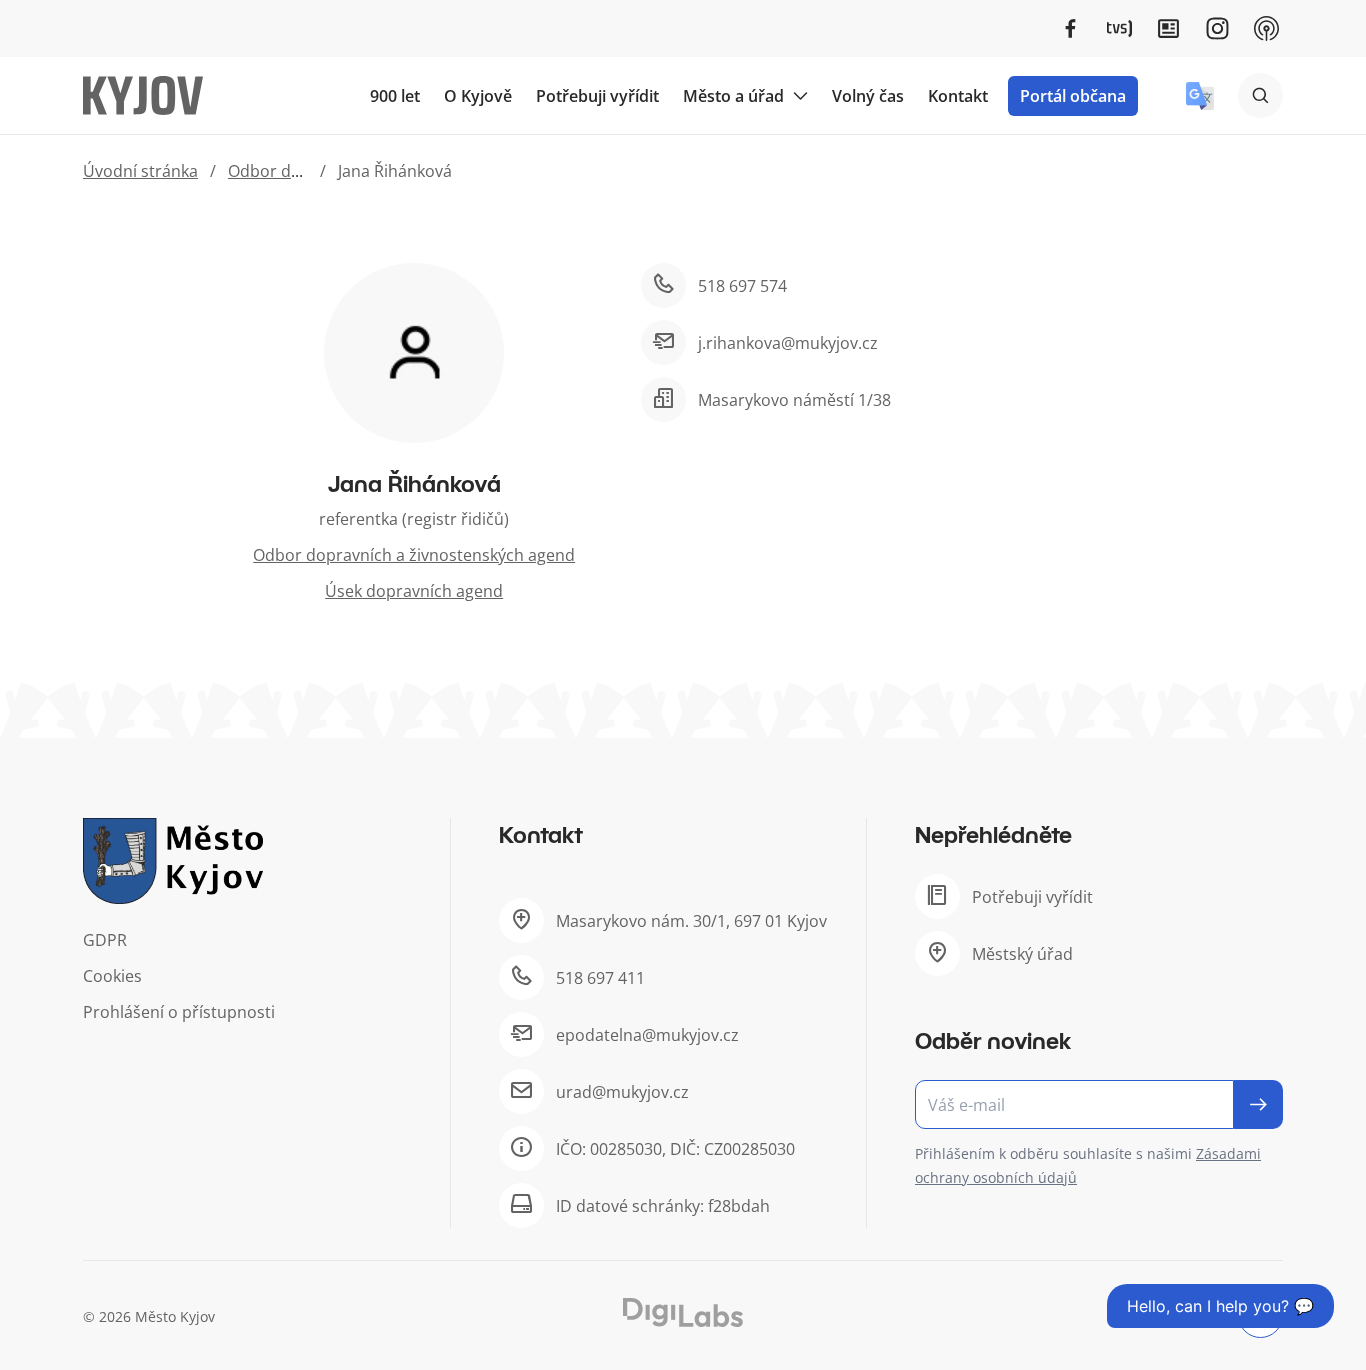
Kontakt (958, 96)
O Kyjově (478, 96)
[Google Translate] (1200, 96)
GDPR (105, 940)
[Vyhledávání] (1260, 95)
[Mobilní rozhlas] (1266, 28)
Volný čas (868, 96)
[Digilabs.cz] (683, 1312)
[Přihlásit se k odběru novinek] (1258, 1104)
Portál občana (1073, 96)
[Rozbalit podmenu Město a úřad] (800, 96)
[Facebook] (1070, 28)
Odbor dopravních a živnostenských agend (414, 555)
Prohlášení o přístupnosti (179, 1012)
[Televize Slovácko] (1119, 28)
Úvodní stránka (140, 171)
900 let (395, 96)
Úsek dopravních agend (414, 591)
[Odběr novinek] (1099, 1104)
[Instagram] (1217, 28)
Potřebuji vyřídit (597, 96)
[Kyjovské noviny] (1168, 28)
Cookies (112, 976)
